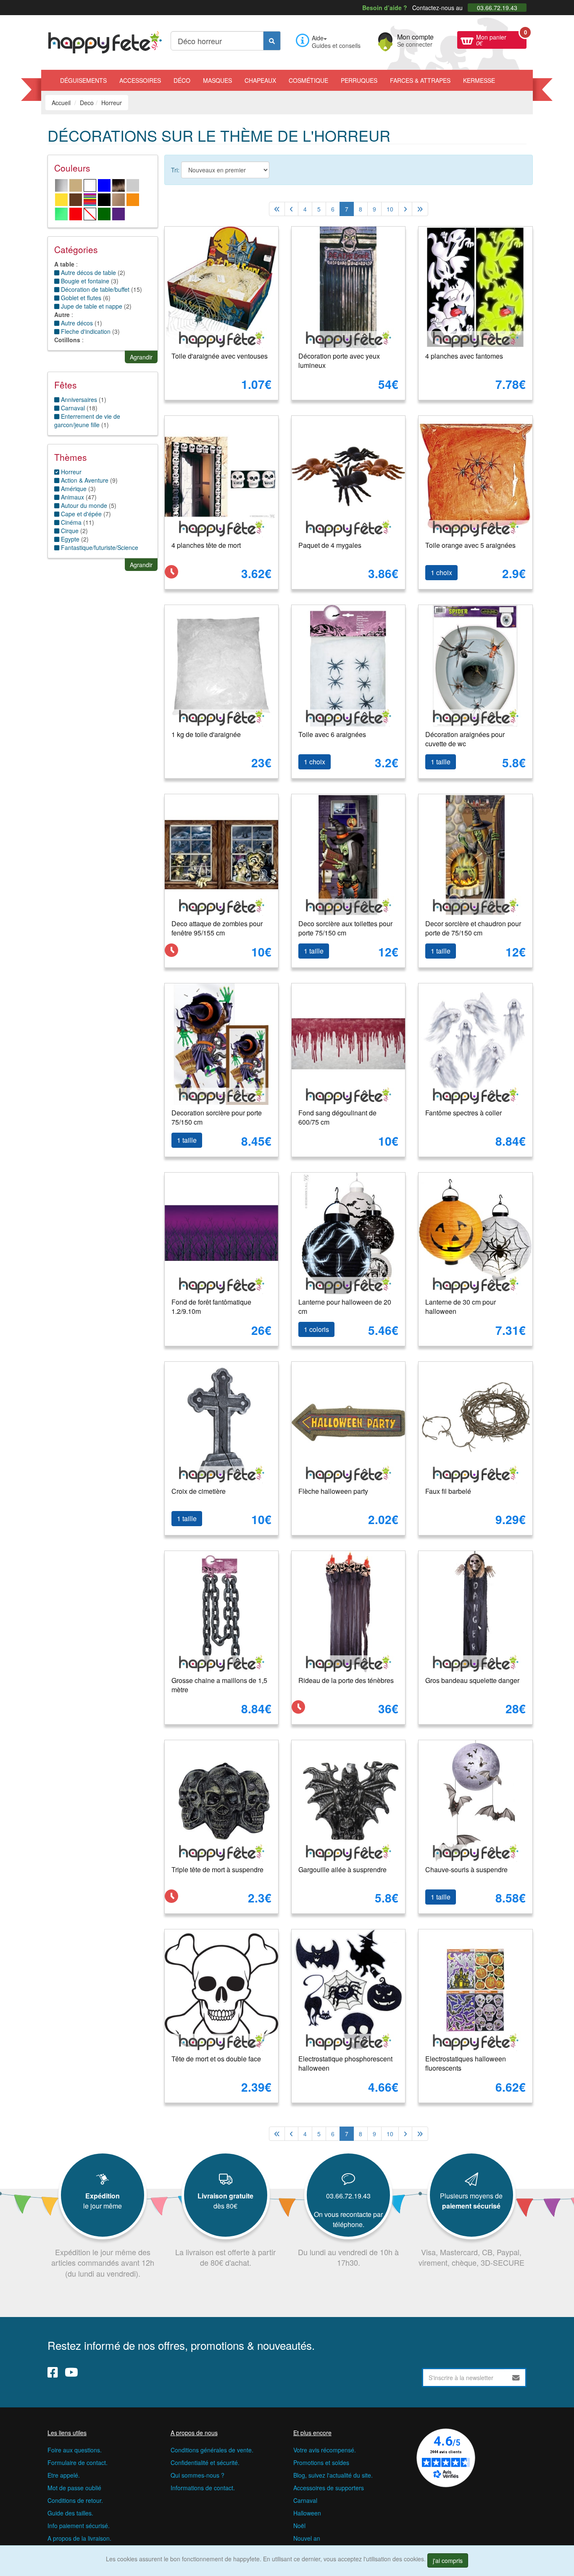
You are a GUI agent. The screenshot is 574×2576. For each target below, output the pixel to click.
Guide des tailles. (70, 2513)
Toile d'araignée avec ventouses (220, 356)
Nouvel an (307, 2538)
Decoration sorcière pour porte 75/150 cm (217, 1118)
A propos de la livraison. (79, 2538)
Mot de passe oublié (74, 2488)
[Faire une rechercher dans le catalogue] (272, 41)
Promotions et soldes (321, 2462)
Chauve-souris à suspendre (466, 1869)
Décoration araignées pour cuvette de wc (465, 739)
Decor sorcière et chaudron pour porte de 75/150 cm (473, 928)
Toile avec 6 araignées (332, 734)
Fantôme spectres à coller (463, 1113)
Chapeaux (260, 80)
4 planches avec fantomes (464, 356)
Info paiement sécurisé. (79, 2526)
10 (390, 209)
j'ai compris (448, 2560)
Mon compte (415, 40)
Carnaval (305, 2500)
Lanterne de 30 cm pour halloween (461, 1307)
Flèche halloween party (333, 1491)
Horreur (70, 472)
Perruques (359, 80)
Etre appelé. (64, 2475)
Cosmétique (308, 80)
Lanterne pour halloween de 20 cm (345, 1307)
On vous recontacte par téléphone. (348, 2219)
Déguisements (83, 80)
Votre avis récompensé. (325, 2450)
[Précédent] (291, 209)
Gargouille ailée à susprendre (342, 1869)
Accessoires (140, 80)
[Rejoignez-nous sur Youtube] (71, 2372)
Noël (299, 2526)
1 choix (441, 572)
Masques (217, 80)
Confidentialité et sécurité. (205, 2462)
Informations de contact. (203, 2488)
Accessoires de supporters (329, 2488)
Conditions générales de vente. (212, 2450)
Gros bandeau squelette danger (472, 1680)
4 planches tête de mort (206, 545)
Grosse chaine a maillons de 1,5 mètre (219, 1685)
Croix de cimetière (199, 1491)
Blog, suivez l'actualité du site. (333, 2475)
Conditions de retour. (75, 2500)
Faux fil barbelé (448, 1491)
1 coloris (316, 1329)
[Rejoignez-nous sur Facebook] (53, 2372)
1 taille (441, 762)
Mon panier (501, 39)
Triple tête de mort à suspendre (217, 1869)
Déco (182, 80)
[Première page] (277, 209)
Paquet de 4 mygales (330, 545)
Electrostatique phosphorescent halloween (345, 2063)
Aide (318, 38)
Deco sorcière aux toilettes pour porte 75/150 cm (345, 928)
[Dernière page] (420, 209)
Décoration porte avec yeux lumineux (339, 361)
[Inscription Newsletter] (516, 2378)
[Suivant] (405, 209)
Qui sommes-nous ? (197, 2475)
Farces (420, 80)
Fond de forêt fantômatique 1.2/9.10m (211, 1307)
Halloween (307, 2513)
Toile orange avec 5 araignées (470, 545)
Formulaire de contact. (78, 2462)
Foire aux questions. (75, 2450)
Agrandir (141, 357)
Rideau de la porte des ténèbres (346, 1680)
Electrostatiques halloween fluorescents (466, 2063)
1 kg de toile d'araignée (206, 734)
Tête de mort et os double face (216, 2059)
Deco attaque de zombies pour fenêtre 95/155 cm (217, 928)
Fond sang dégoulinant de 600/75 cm (337, 1118)
